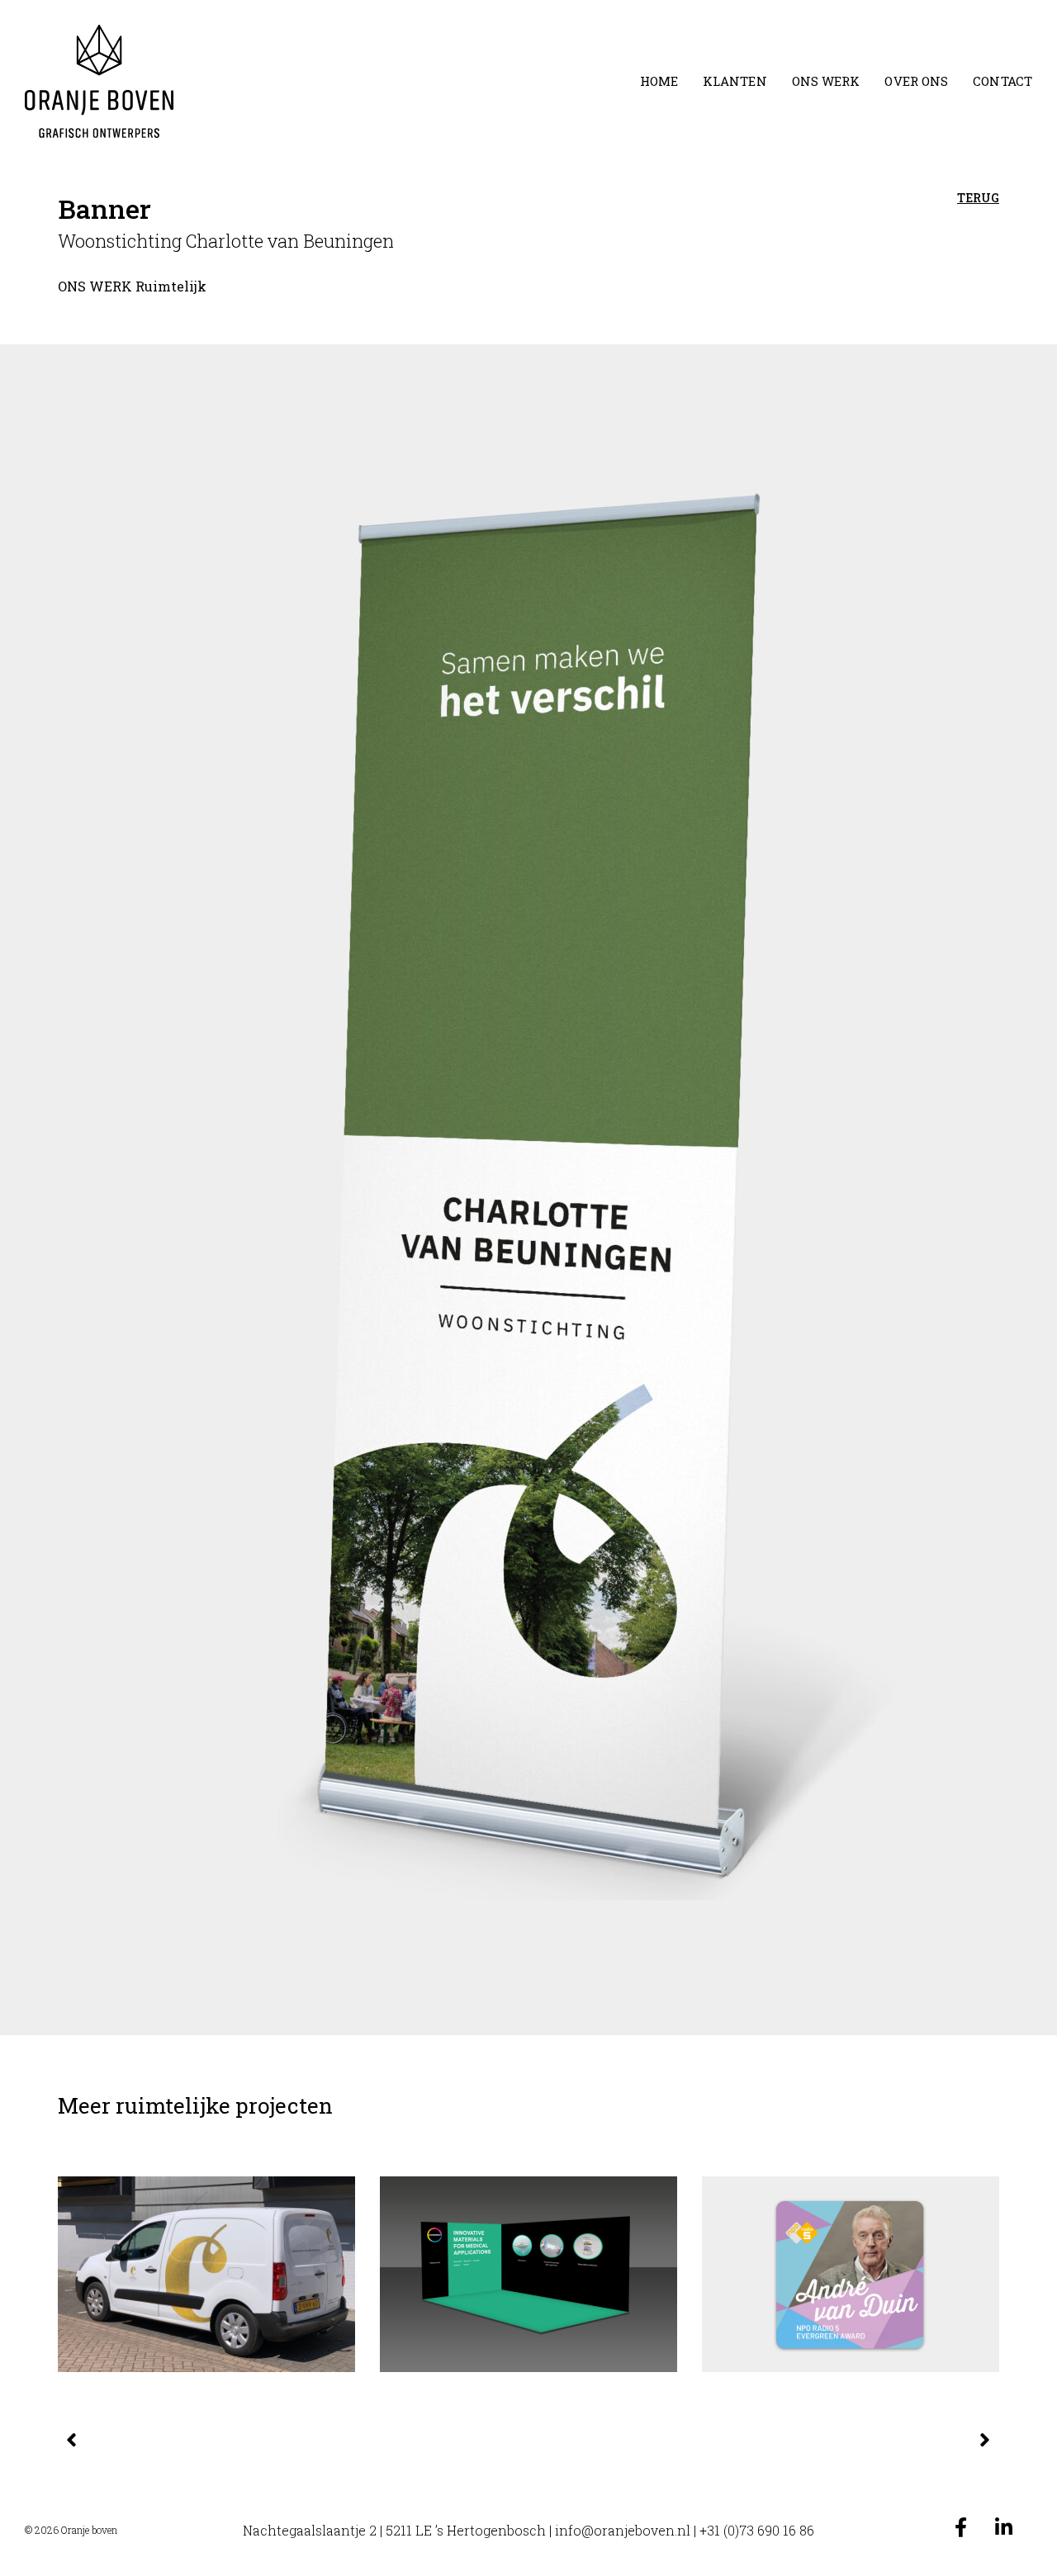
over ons (916, 81)
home (659, 81)
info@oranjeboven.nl (623, 2530)
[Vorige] (297, 2441)
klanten (735, 81)
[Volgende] (760, 2441)
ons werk (826, 81)
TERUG (978, 198)
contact (1002, 81)
